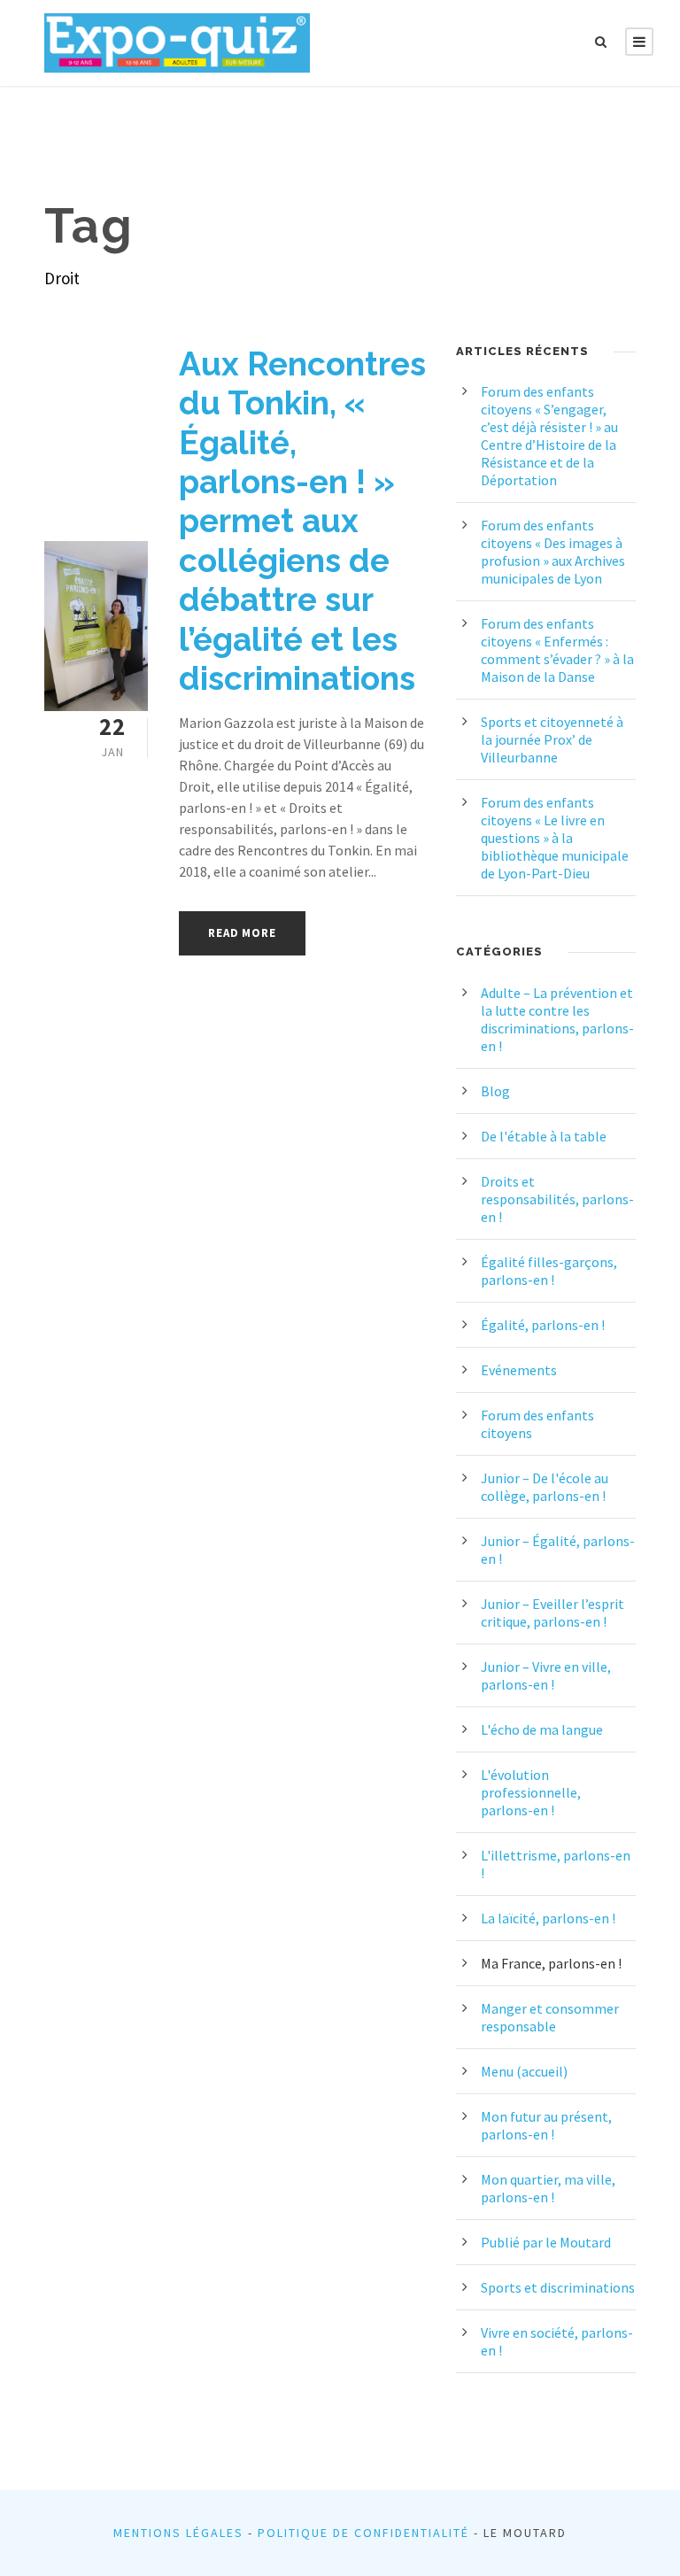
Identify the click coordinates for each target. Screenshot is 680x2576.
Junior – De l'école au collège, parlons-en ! (545, 1487)
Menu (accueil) (524, 2071)
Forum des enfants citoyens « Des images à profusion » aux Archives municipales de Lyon (553, 552)
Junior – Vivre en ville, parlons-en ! (546, 1675)
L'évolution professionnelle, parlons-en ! (531, 1792)
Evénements (519, 1370)
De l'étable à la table (544, 1136)
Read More (242, 933)
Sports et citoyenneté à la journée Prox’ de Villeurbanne (552, 739)
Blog (495, 1091)
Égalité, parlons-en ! (543, 1325)
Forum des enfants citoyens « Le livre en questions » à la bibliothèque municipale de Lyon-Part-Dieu (555, 838)
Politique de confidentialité (363, 2533)
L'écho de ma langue (542, 1729)
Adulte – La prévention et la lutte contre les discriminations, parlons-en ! (557, 1019)
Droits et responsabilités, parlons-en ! (557, 1199)
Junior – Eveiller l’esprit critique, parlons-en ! (552, 1613)
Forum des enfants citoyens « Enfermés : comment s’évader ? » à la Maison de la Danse (557, 650)
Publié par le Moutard (546, 2242)
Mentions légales (178, 2533)
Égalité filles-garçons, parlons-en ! (549, 1271)
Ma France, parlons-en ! (551, 1963)
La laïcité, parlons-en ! (548, 1918)
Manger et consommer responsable (550, 2017)
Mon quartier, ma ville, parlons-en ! (548, 2188)
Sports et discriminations (558, 2287)
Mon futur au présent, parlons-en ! (546, 2125)
